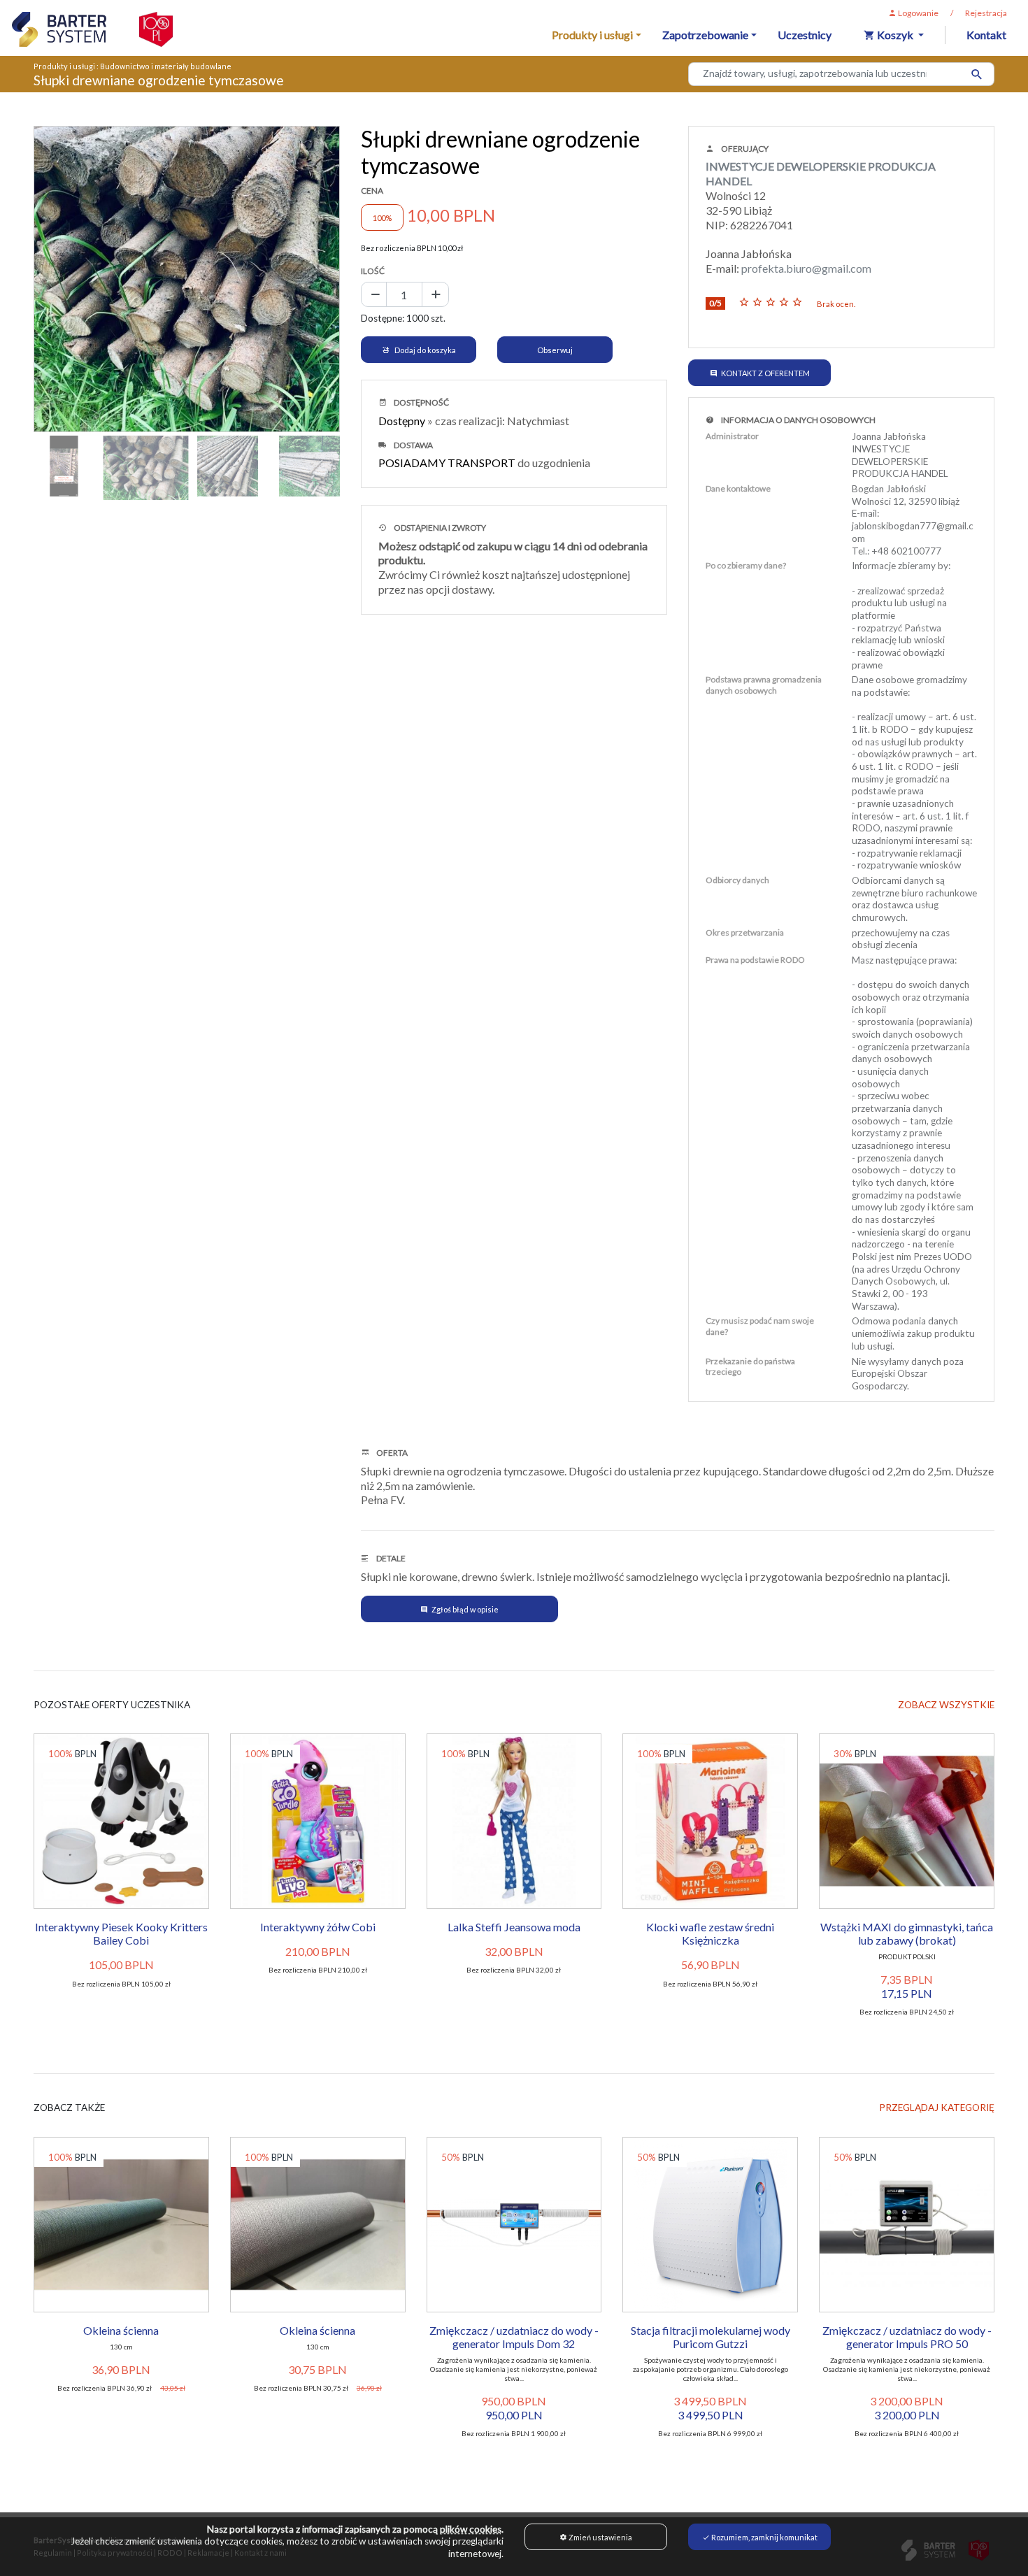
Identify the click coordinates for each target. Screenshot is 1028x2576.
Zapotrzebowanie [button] (705, 35)
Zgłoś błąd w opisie (465, 1609)
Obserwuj (555, 350)
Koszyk (895, 35)
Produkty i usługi (64, 66)
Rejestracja (986, 13)
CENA (372, 191)
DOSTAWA (413, 445)
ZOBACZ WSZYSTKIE (946, 1705)
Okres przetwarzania (745, 932)
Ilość (373, 271)
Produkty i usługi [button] (592, 35)
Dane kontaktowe (738, 488)
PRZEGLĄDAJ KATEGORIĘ (937, 2108)
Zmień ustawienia (600, 2537)
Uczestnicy (805, 35)
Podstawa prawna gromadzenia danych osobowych (764, 685)
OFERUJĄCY (744, 149)
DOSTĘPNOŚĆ (421, 402)
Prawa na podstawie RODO (755, 960)
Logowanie (918, 13)
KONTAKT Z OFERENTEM (765, 373)
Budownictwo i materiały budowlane (166, 66)
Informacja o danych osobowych (798, 420)
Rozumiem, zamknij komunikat (764, 2537)
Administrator (732, 436)
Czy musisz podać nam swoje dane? (760, 1326)
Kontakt (986, 35)
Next (361, 276)
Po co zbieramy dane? (746, 565)
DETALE (390, 1558)
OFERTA (391, 1453)
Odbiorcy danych (737, 880)
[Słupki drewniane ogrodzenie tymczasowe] (187, 279)
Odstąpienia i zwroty (439, 528)
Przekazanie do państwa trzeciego (750, 1367)
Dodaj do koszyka (424, 350)
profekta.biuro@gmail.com (806, 268)
